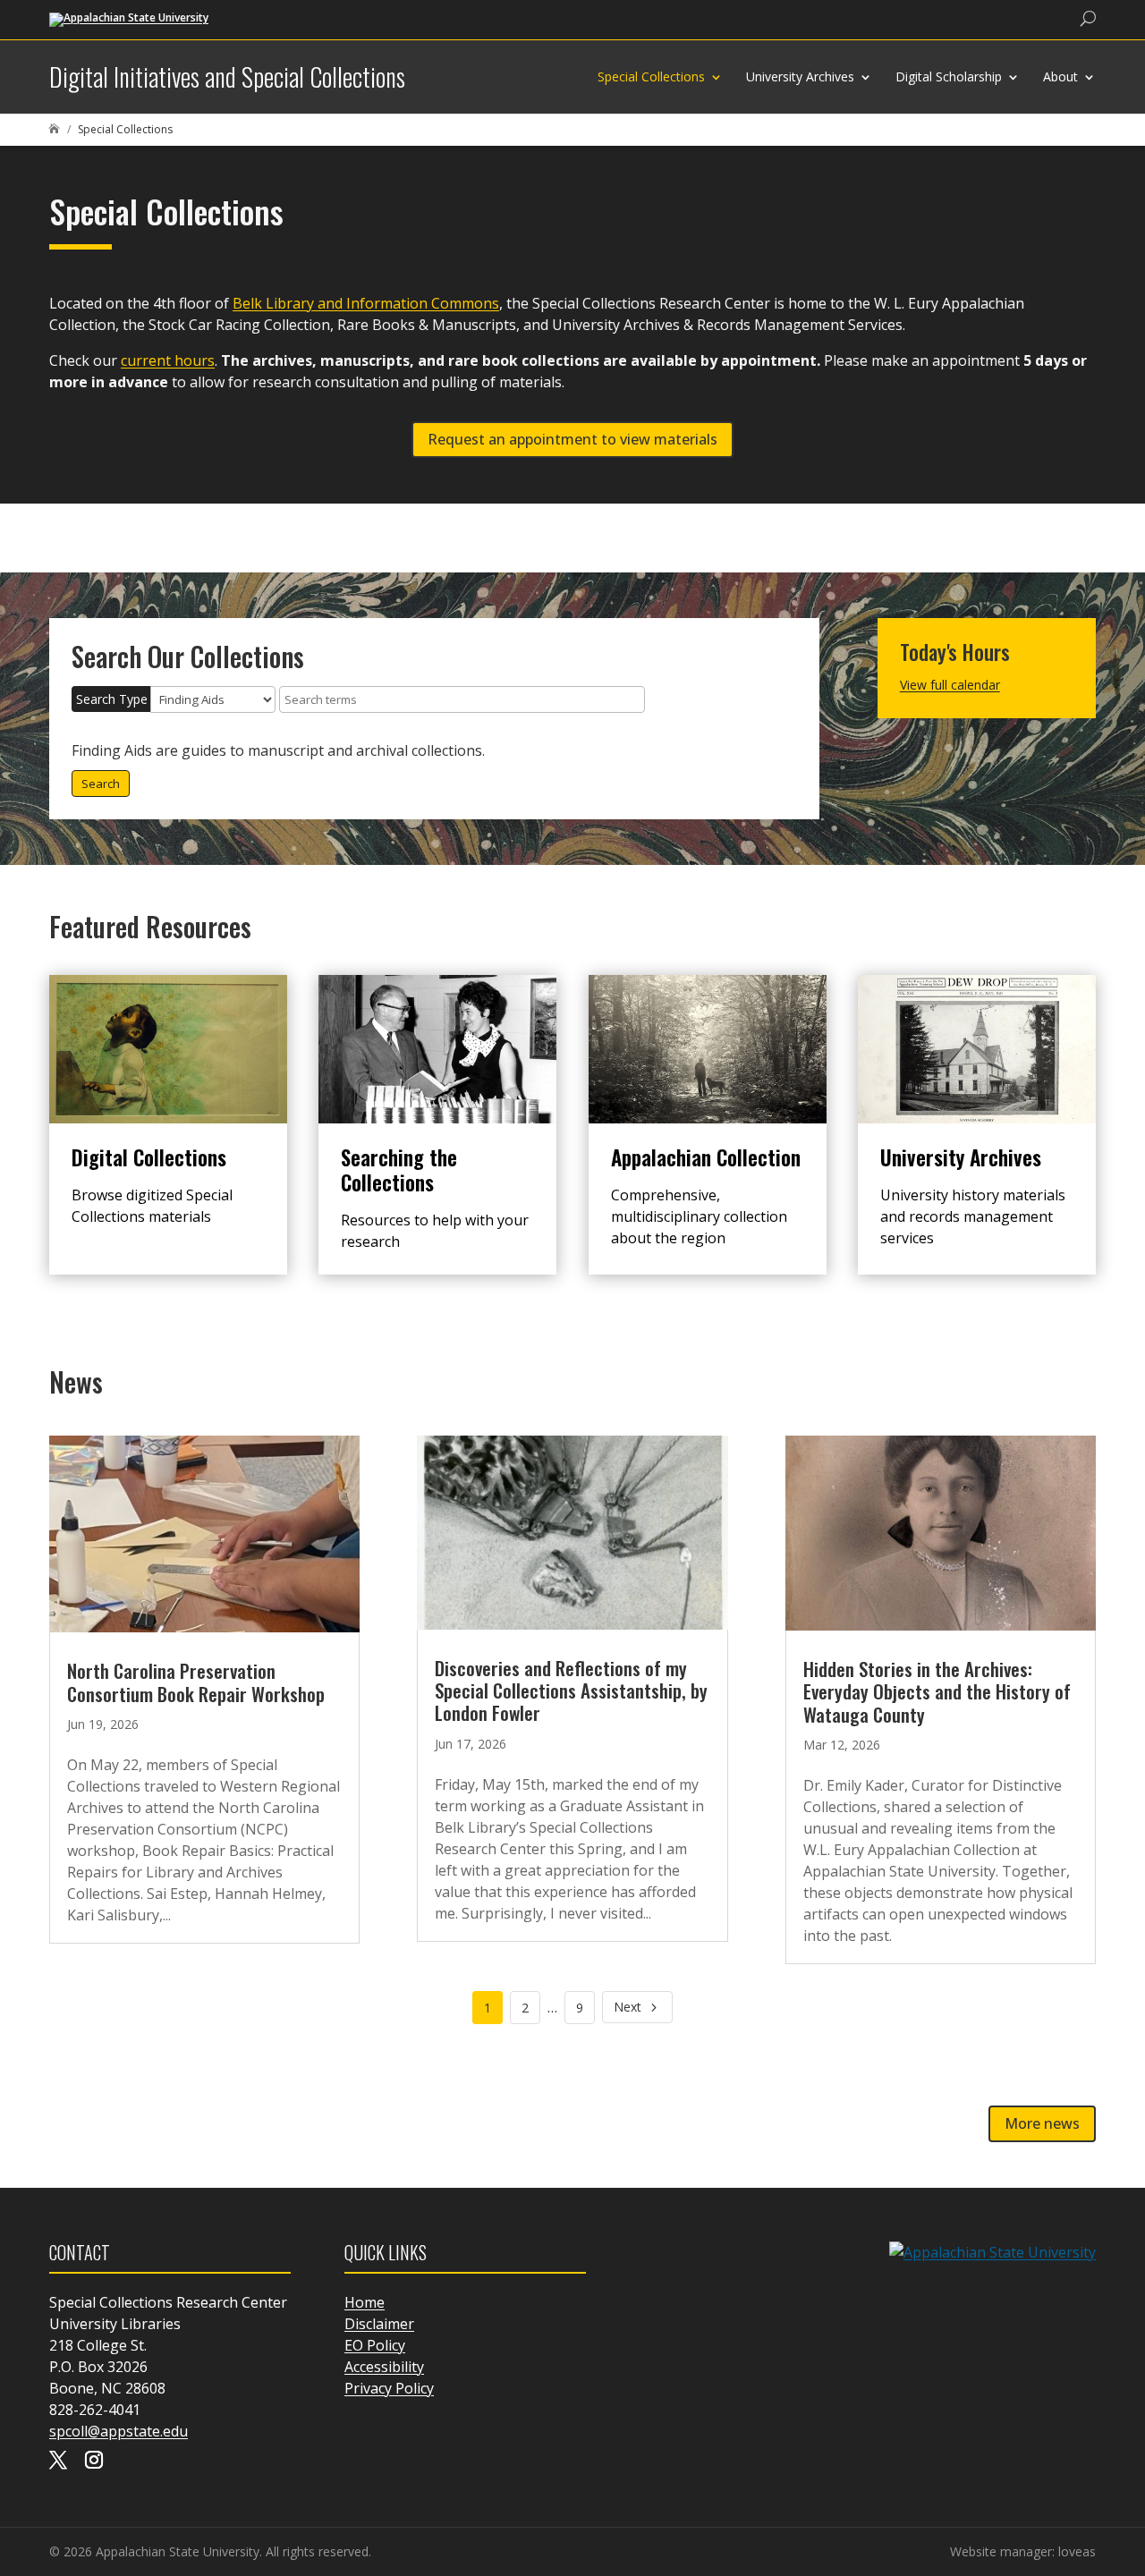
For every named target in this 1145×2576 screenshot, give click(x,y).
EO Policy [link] (375, 2345)
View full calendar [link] (950, 685)
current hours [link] (168, 360)
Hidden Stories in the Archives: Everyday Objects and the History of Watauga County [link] (937, 1691)
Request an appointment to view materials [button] (572, 439)
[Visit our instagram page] (94, 2462)
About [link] (1060, 76)
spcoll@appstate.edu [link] (119, 2431)
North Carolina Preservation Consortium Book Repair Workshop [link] (196, 1682)
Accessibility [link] (384, 2367)
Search (101, 784)
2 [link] (525, 2008)
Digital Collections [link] (149, 1157)
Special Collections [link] (651, 76)
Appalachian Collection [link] (706, 1157)
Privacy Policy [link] (389, 2388)
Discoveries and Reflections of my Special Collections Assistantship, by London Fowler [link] (571, 1690)
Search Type (112, 699)
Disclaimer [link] (379, 2324)
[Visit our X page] (58, 2462)
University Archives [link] (800, 76)
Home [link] (365, 2302)
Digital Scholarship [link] (949, 76)
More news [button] (1042, 2123)
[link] (129, 18)
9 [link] (580, 2008)
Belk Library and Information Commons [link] (366, 303)
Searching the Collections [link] (399, 1170)
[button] (1127, 2446)
